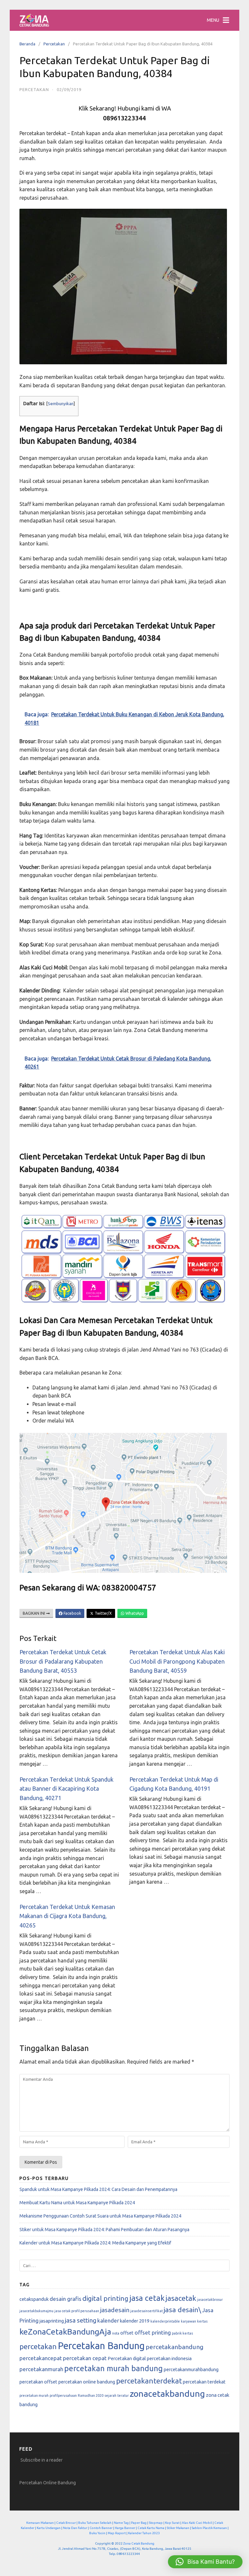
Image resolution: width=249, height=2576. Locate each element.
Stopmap (156, 2523)
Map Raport (117, 2533)
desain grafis (65, 2299)
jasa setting (81, 2320)
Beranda (27, 44)
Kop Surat (172, 2523)
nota (116, 2333)
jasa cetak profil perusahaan (77, 2311)
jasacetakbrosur (210, 2300)
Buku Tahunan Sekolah (95, 2523)
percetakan (38, 2346)
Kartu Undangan (49, 2528)
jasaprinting (52, 2321)
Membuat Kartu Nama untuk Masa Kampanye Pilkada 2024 (77, 2203)
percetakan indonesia (169, 2358)
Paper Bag (139, 2523)
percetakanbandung (174, 2347)
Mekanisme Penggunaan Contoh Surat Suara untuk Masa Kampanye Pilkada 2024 (100, 2216)
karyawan (189, 2321)
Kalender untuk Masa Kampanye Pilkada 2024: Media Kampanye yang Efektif (95, 2243)
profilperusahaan (63, 2395)
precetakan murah (34, 2395)
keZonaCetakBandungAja (65, 2332)
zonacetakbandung (167, 2394)
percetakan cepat (85, 2358)
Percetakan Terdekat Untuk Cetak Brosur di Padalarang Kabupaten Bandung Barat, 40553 (63, 1661)
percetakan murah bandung (113, 2368)
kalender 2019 (135, 2321)
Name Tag (121, 2523)
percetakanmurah (41, 2369)
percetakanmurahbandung (191, 2369)
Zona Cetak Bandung (139, 2543)
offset (127, 2333)
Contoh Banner (101, 2528)
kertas (202, 2321)
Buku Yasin (97, 2533)
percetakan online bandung (87, 2382)
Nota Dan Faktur (75, 2528)
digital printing (105, 2298)
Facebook (72, 1613)
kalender (108, 2320)
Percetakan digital (127, 2358)
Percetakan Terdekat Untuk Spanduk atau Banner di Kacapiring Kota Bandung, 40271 (66, 1789)
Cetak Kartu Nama (151, 2528)
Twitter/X (103, 1613)
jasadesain (115, 2310)
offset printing (153, 2332)
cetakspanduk (34, 2299)
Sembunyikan (61, 404)
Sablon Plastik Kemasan (209, 2528)
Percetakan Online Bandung (48, 2483)
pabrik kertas (182, 2333)
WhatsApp (134, 1613)
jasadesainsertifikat (147, 2311)
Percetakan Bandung (101, 2346)
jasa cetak (147, 2298)
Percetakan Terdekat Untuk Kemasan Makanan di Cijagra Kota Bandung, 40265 (67, 1916)
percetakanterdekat (149, 2381)
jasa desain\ (182, 2310)
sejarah (110, 2395)
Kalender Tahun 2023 (144, 2533)
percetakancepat (41, 2358)
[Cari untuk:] (124, 2266)
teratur (123, 2395)
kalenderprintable (165, 2321)
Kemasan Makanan (40, 2523)
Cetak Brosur (66, 2523)
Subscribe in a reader (41, 2460)
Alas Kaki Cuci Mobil (197, 2523)
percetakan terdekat (204, 2382)
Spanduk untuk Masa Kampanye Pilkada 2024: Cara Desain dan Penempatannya (98, 2189)
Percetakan (54, 44)
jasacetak (181, 2298)
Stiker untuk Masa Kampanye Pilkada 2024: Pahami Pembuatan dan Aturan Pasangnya (104, 2230)
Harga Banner (125, 2528)
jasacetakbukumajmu (36, 2311)
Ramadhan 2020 (91, 2395)
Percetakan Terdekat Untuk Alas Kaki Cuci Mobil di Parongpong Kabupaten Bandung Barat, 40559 (177, 1661)
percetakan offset (38, 2382)
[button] (205, 2562)
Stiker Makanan (178, 2528)
